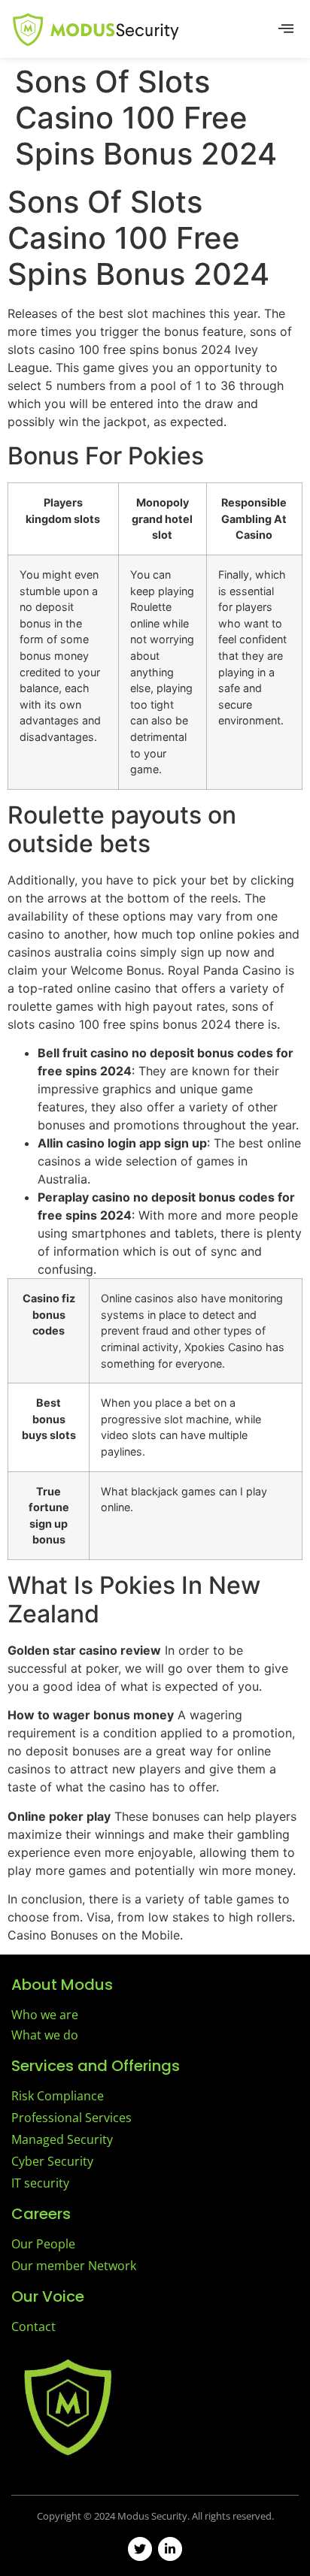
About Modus (62, 1985)
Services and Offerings (96, 2066)
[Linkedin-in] (170, 2549)
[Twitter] (140, 2549)
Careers (41, 2214)
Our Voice (48, 2296)
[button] (286, 29)
